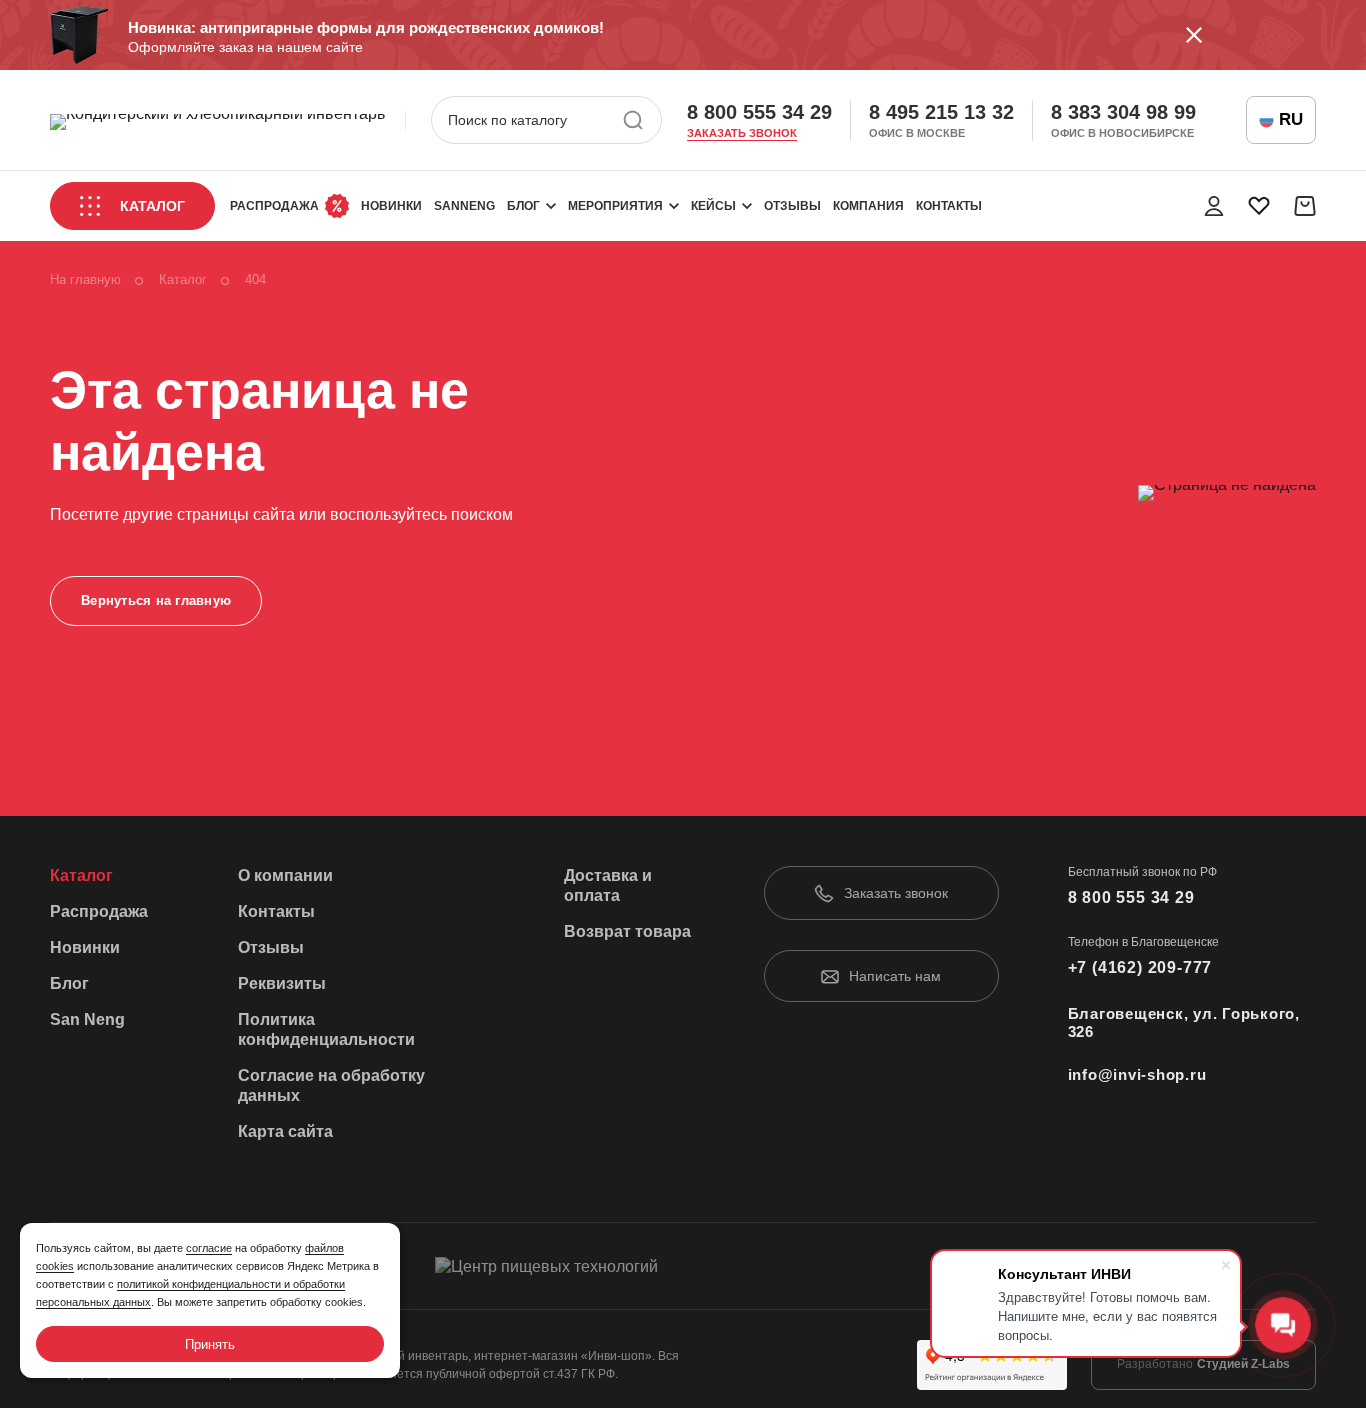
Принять (210, 1344)
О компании (285, 875)
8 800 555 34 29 (759, 112)
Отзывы (792, 206)
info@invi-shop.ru (1137, 1074)
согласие (209, 1248)
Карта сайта (285, 1131)
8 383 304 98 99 (1123, 112)
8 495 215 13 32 (941, 112)
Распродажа (274, 206)
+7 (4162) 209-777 (1140, 967)
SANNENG (464, 206)
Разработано (1203, 1364)
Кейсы (713, 206)
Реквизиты (282, 983)
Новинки (391, 206)
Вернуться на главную (156, 600)
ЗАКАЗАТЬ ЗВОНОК (742, 133)
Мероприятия (615, 206)
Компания (868, 206)
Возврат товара (627, 931)
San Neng (87, 1019)
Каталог (152, 206)
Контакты (949, 206)
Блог (523, 206)
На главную (85, 279)
